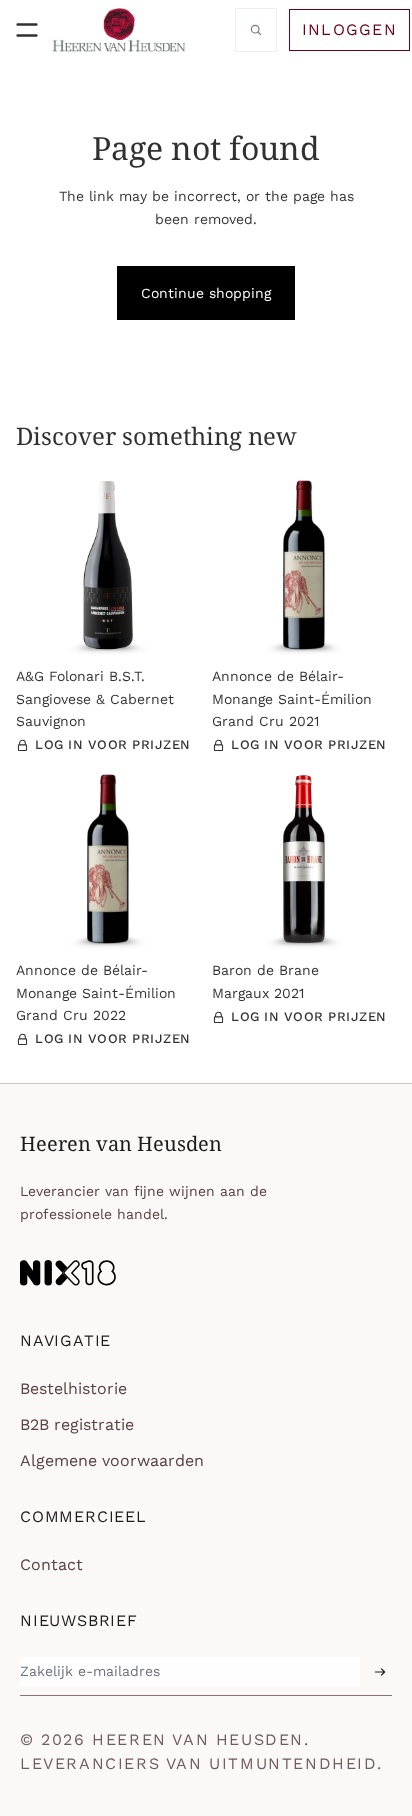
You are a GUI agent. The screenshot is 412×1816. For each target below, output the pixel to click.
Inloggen (349, 29)
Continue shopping (206, 293)
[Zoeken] (256, 30)
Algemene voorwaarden (112, 1460)
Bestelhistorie (73, 1388)
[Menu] (27, 30)
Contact (51, 1564)
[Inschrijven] (380, 1672)
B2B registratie (77, 1424)
